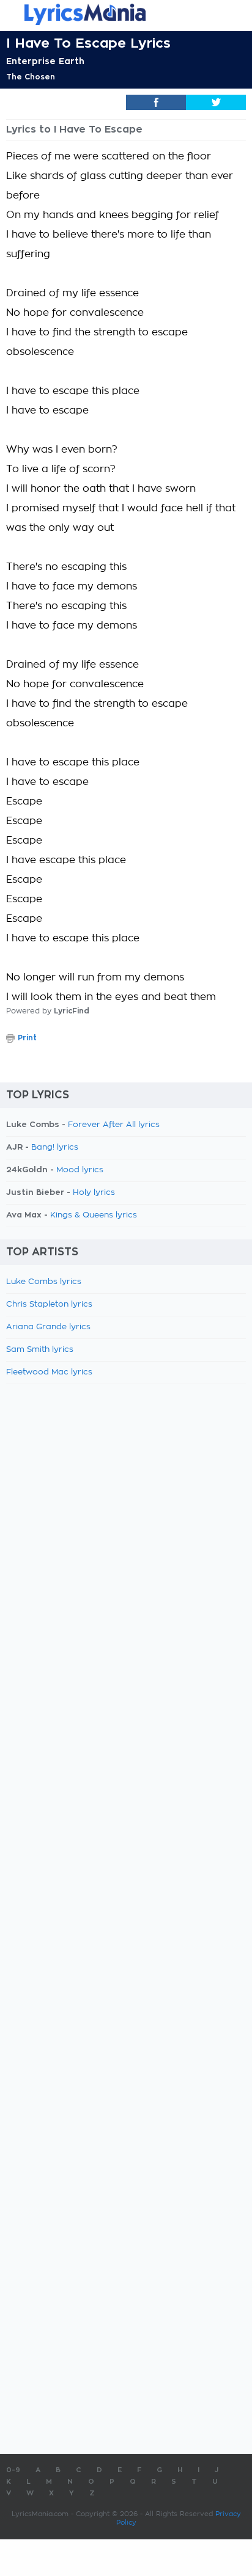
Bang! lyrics (55, 1148)
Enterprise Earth (45, 61)
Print (27, 1038)
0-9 (13, 2470)
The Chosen (31, 77)
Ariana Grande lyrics (48, 1327)
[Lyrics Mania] (126, 14)
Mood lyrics (80, 1170)
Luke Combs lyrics (44, 1282)
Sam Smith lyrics (40, 1350)
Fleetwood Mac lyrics (49, 1372)
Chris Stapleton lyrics (49, 1304)
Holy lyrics (94, 1193)
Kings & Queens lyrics (94, 1215)
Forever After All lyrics (114, 1125)
